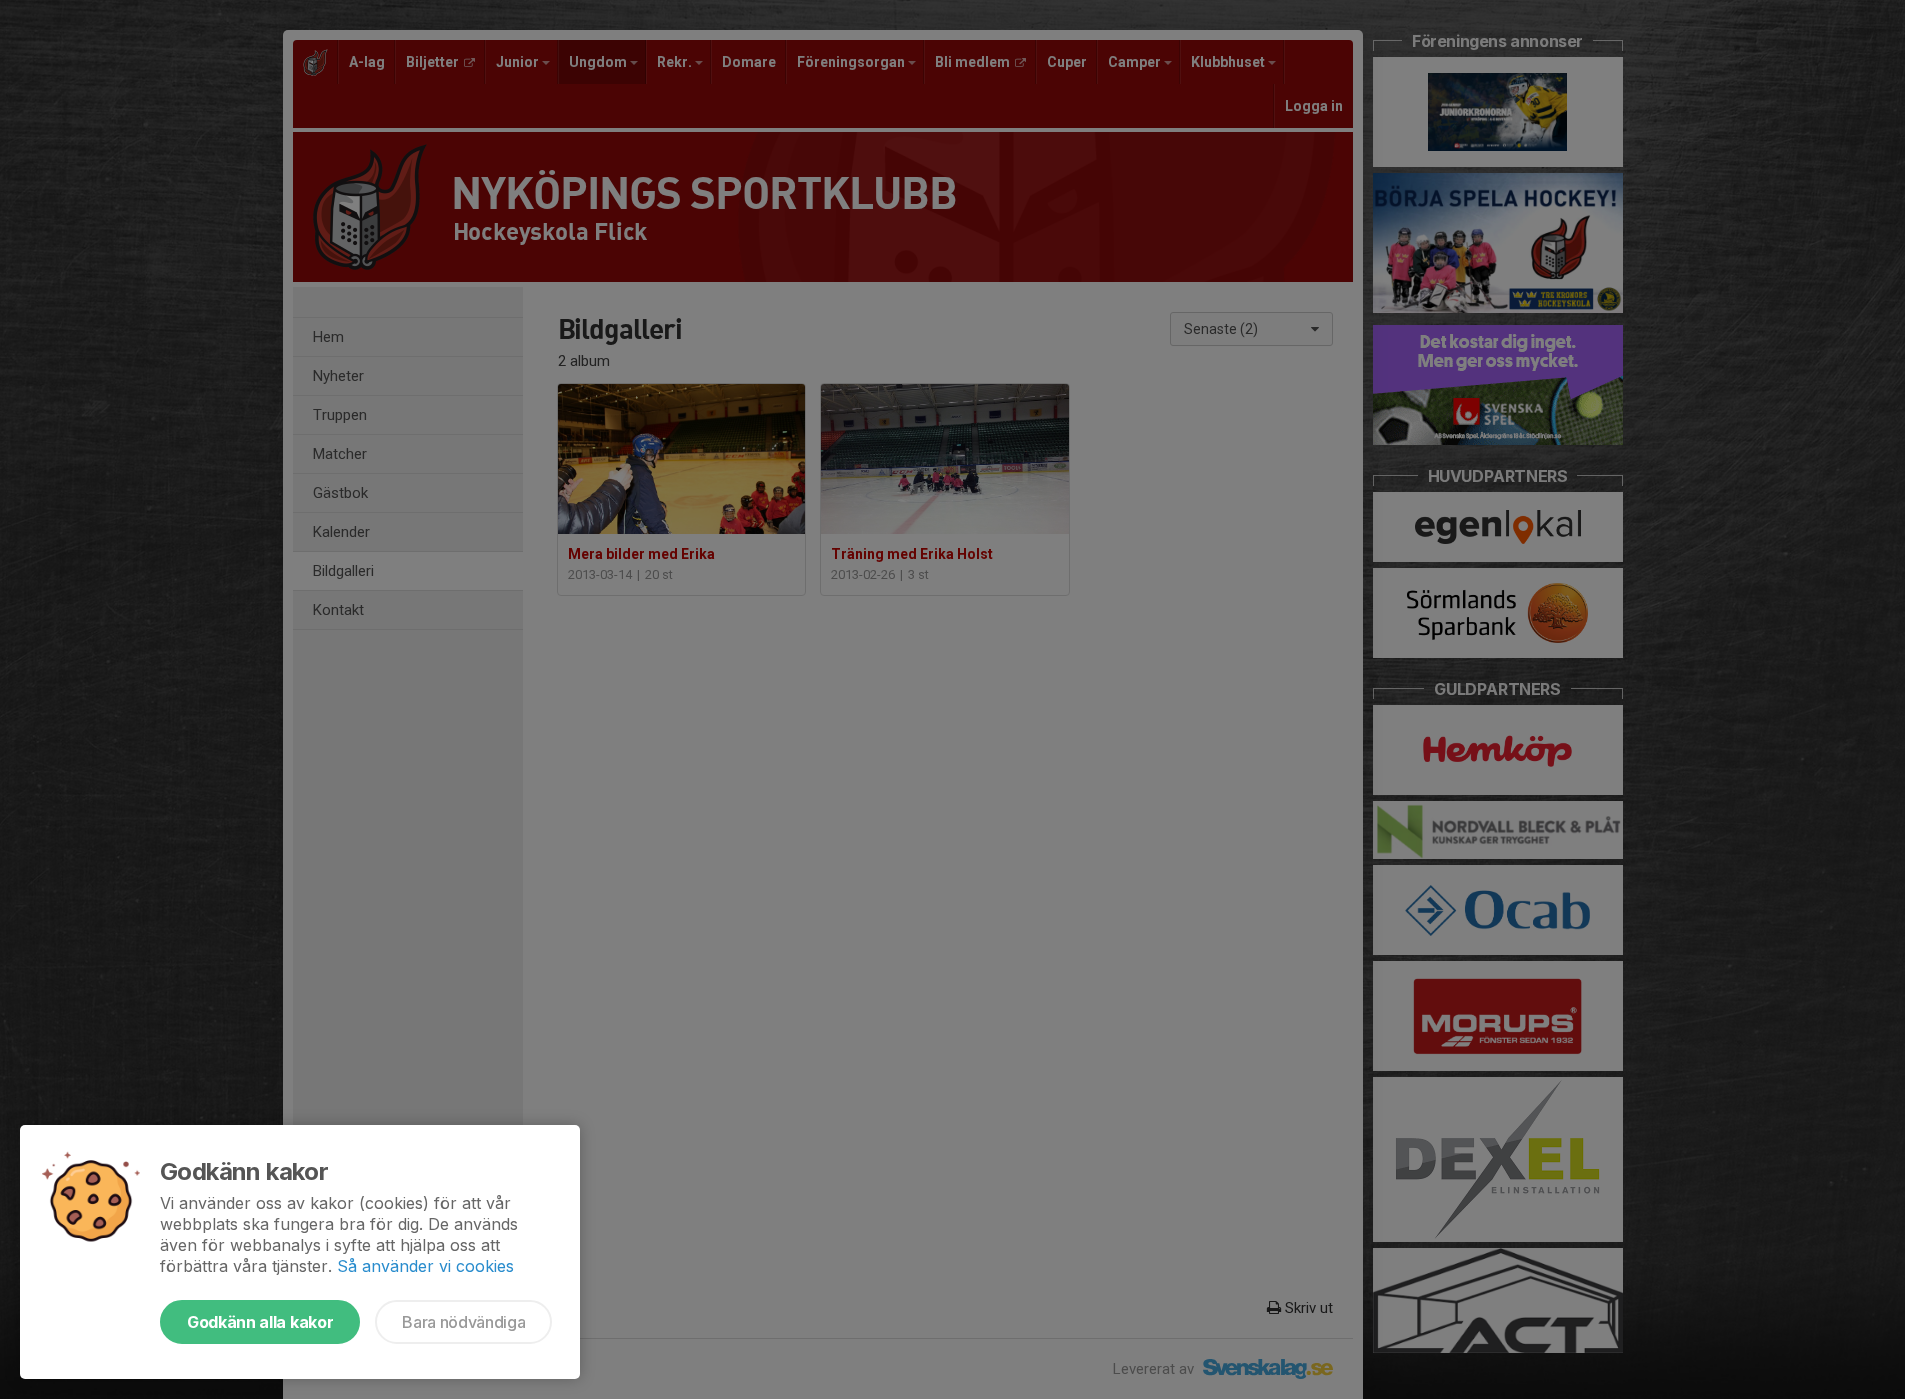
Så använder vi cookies (425, 1266)
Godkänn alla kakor (260, 1322)
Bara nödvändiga (463, 1322)
